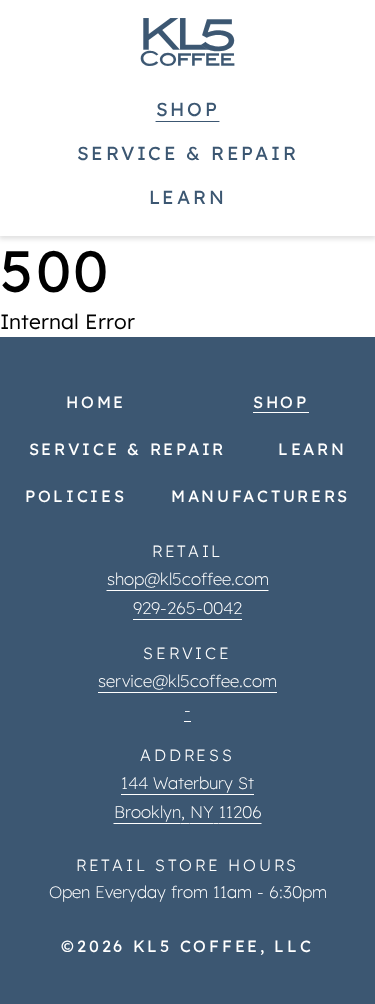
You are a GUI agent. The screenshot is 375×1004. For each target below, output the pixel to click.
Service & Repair (188, 153)
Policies (76, 496)
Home (96, 402)
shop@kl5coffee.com (188, 578)
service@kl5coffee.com (187, 680)
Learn (188, 197)
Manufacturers (260, 496)
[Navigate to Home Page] (188, 42)
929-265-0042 (187, 607)
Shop (188, 109)
